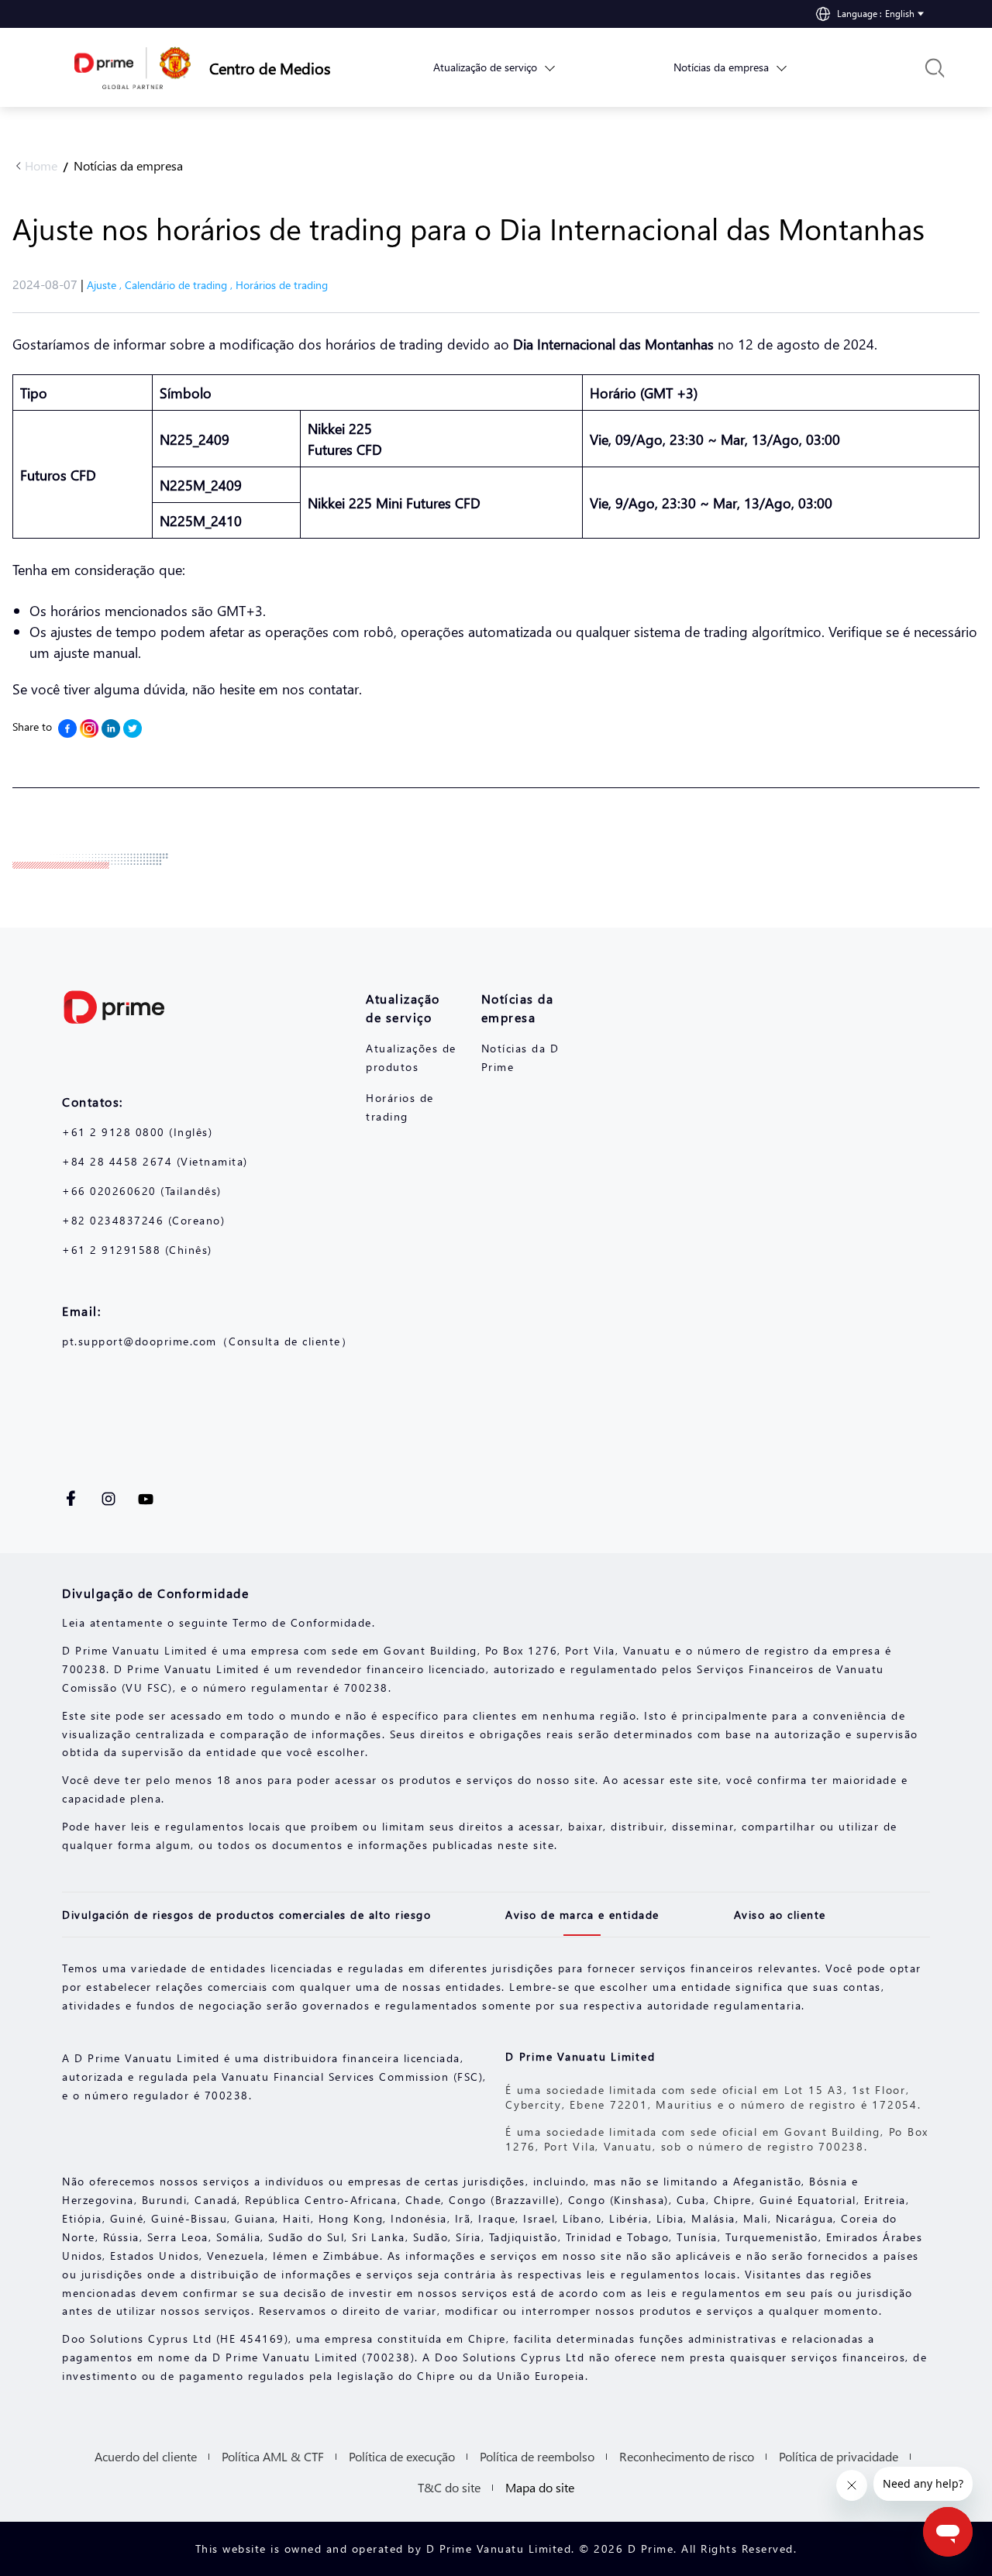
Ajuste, (106, 285)
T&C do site (449, 2487)
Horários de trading (282, 285)
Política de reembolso (537, 2456)
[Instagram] (89, 728)
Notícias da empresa (128, 165)
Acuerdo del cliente (146, 2456)
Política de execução (402, 2456)
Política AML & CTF (273, 2456)
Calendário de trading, (180, 285)
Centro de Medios (260, 67)
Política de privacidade (839, 2456)
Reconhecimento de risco (687, 2456)
